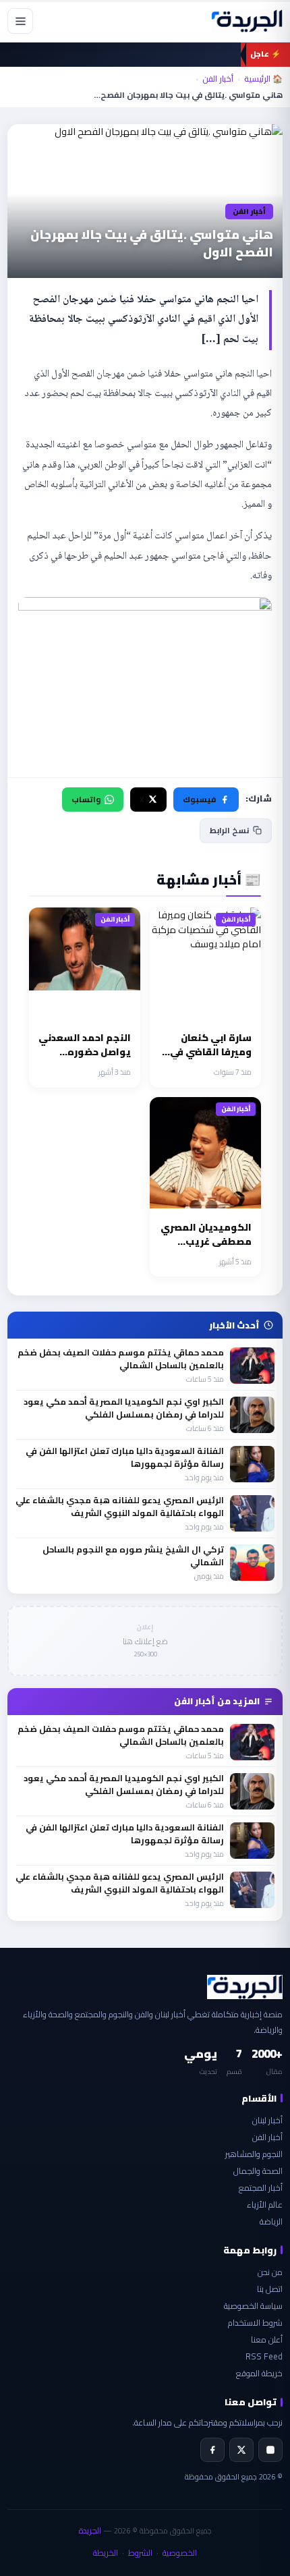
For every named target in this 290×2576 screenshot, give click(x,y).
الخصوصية (180, 2553)
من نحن (270, 2272)
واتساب (86, 799)
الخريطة (106, 2553)
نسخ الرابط (229, 830)
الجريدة (90, 2530)
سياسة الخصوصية (253, 2306)
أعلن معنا (267, 2340)
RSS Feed (264, 2356)
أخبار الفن (218, 79)
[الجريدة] (247, 21)
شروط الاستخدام (255, 2323)
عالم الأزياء (265, 2205)
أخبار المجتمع (261, 2188)
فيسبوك (199, 799)
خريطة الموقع (259, 2373)
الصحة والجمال (258, 2171)
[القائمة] (20, 21)
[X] (241, 2450)
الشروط (140, 2553)
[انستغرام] (270, 2450)
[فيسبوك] (212, 2450)
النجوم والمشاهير (254, 2154)
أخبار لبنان (267, 2120)
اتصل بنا (270, 2289)
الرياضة (271, 2221)
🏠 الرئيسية (263, 79)
